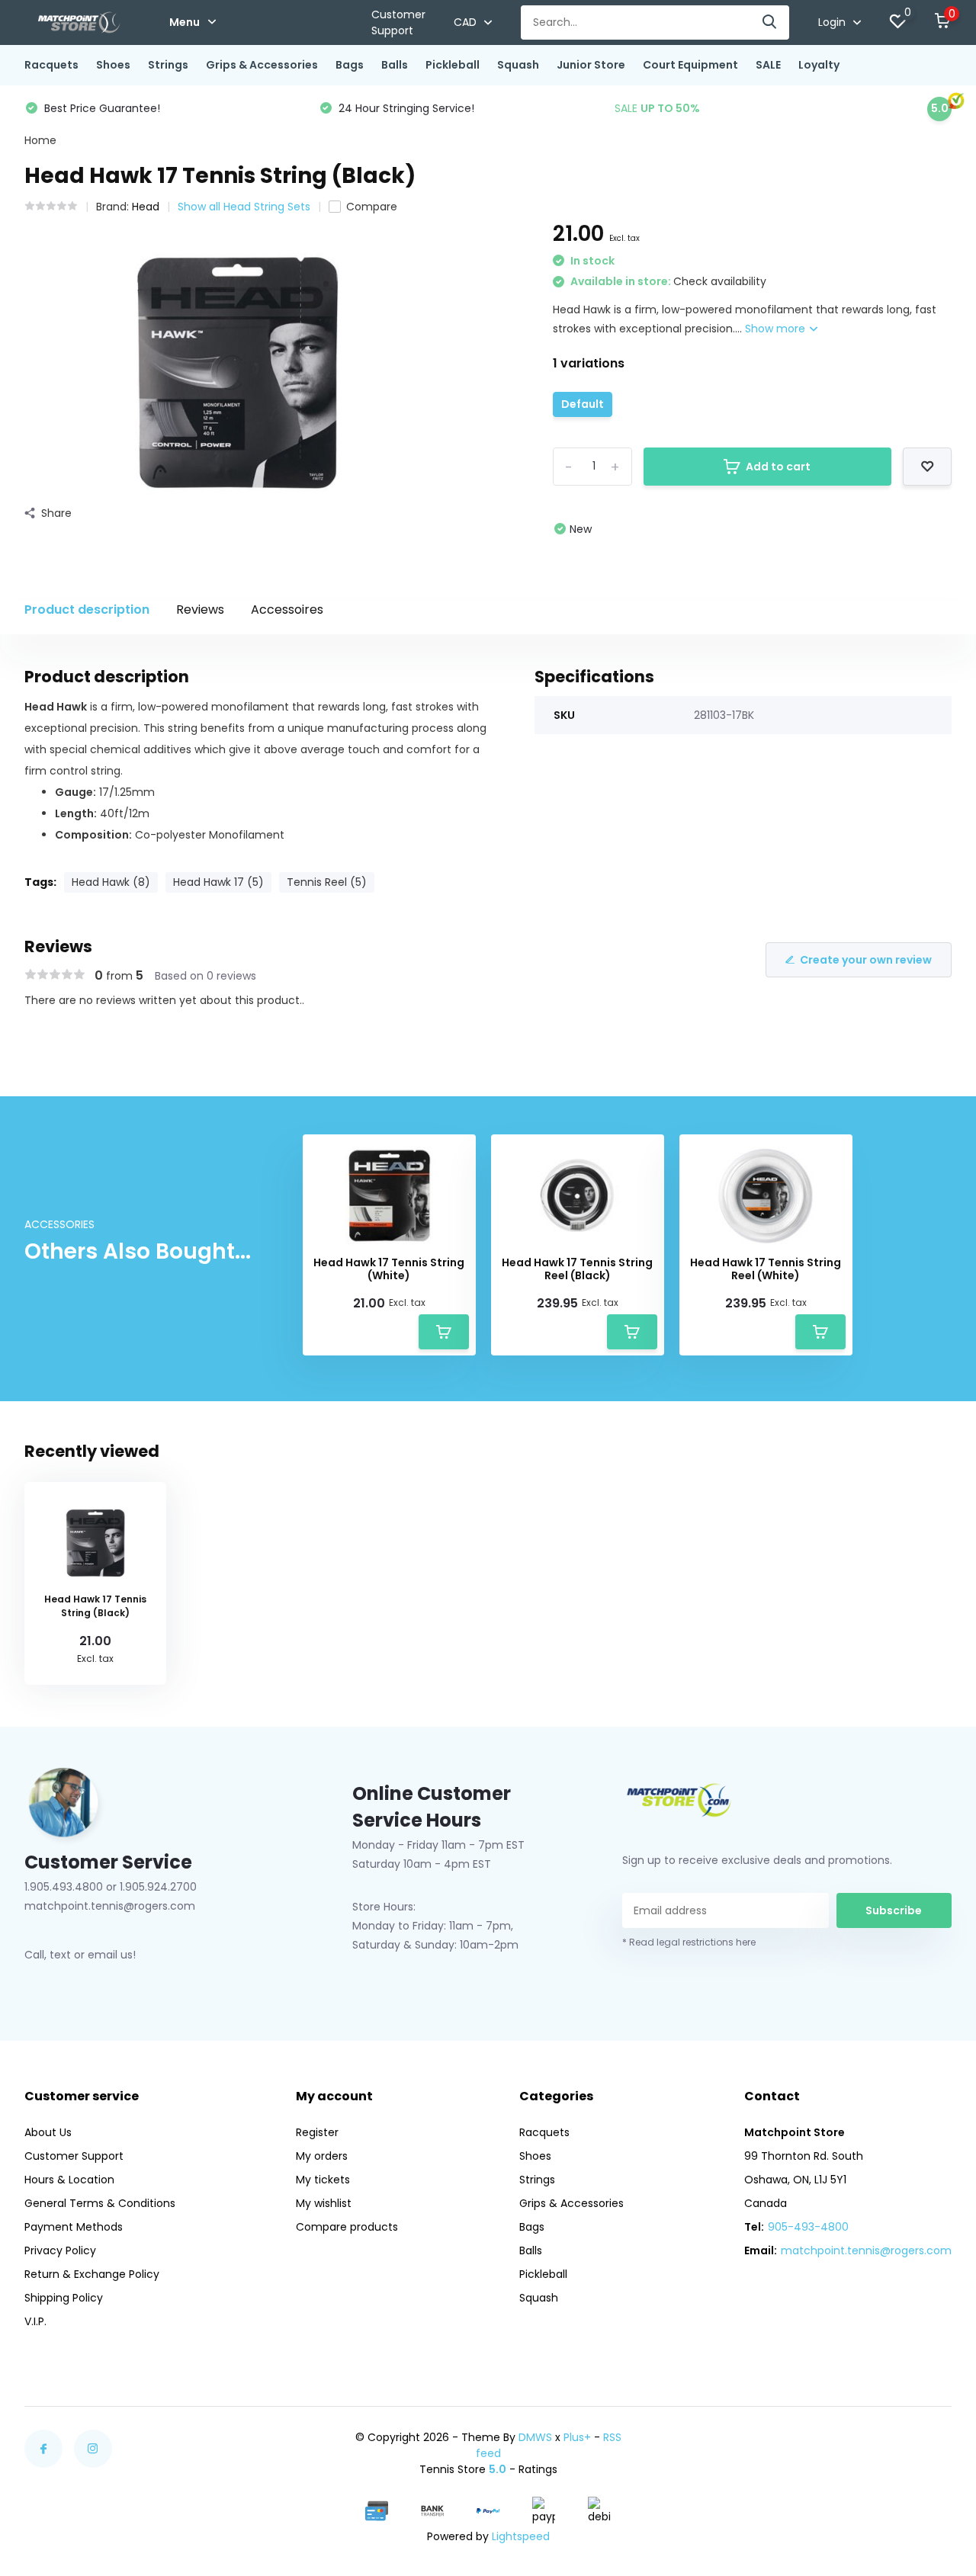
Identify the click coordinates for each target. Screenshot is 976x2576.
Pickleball (453, 65)
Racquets (51, 65)
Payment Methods (74, 2227)
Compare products (347, 2227)
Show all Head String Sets (244, 207)
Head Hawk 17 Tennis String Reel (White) (766, 1269)
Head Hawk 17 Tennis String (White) (389, 1269)
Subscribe (894, 1910)
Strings (168, 65)
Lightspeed (521, 2536)
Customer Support (398, 22)
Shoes (113, 65)
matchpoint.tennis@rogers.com (866, 2250)
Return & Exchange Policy (92, 2274)
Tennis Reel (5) (327, 882)
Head (146, 207)
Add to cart (778, 467)
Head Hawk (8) (111, 882)
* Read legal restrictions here (689, 1942)
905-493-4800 (808, 2227)
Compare (372, 207)
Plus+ (577, 2437)
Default (583, 404)
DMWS (535, 2437)
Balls (395, 65)
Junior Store (591, 65)
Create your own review (866, 960)
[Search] (770, 22)
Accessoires (287, 610)
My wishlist (324, 2203)
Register (317, 2132)
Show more (777, 329)
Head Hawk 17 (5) (218, 882)
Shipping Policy (64, 2298)
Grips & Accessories (262, 65)
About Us (48, 2132)
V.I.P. (35, 2321)
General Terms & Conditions (100, 2203)
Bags (350, 65)
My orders (322, 2156)
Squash (518, 65)
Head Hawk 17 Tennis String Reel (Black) (577, 1269)
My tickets (323, 2180)
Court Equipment (690, 65)
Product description (87, 610)
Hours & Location (69, 2180)
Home (40, 140)
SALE (768, 65)
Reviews (200, 610)
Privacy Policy (60, 2250)
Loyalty (819, 65)
